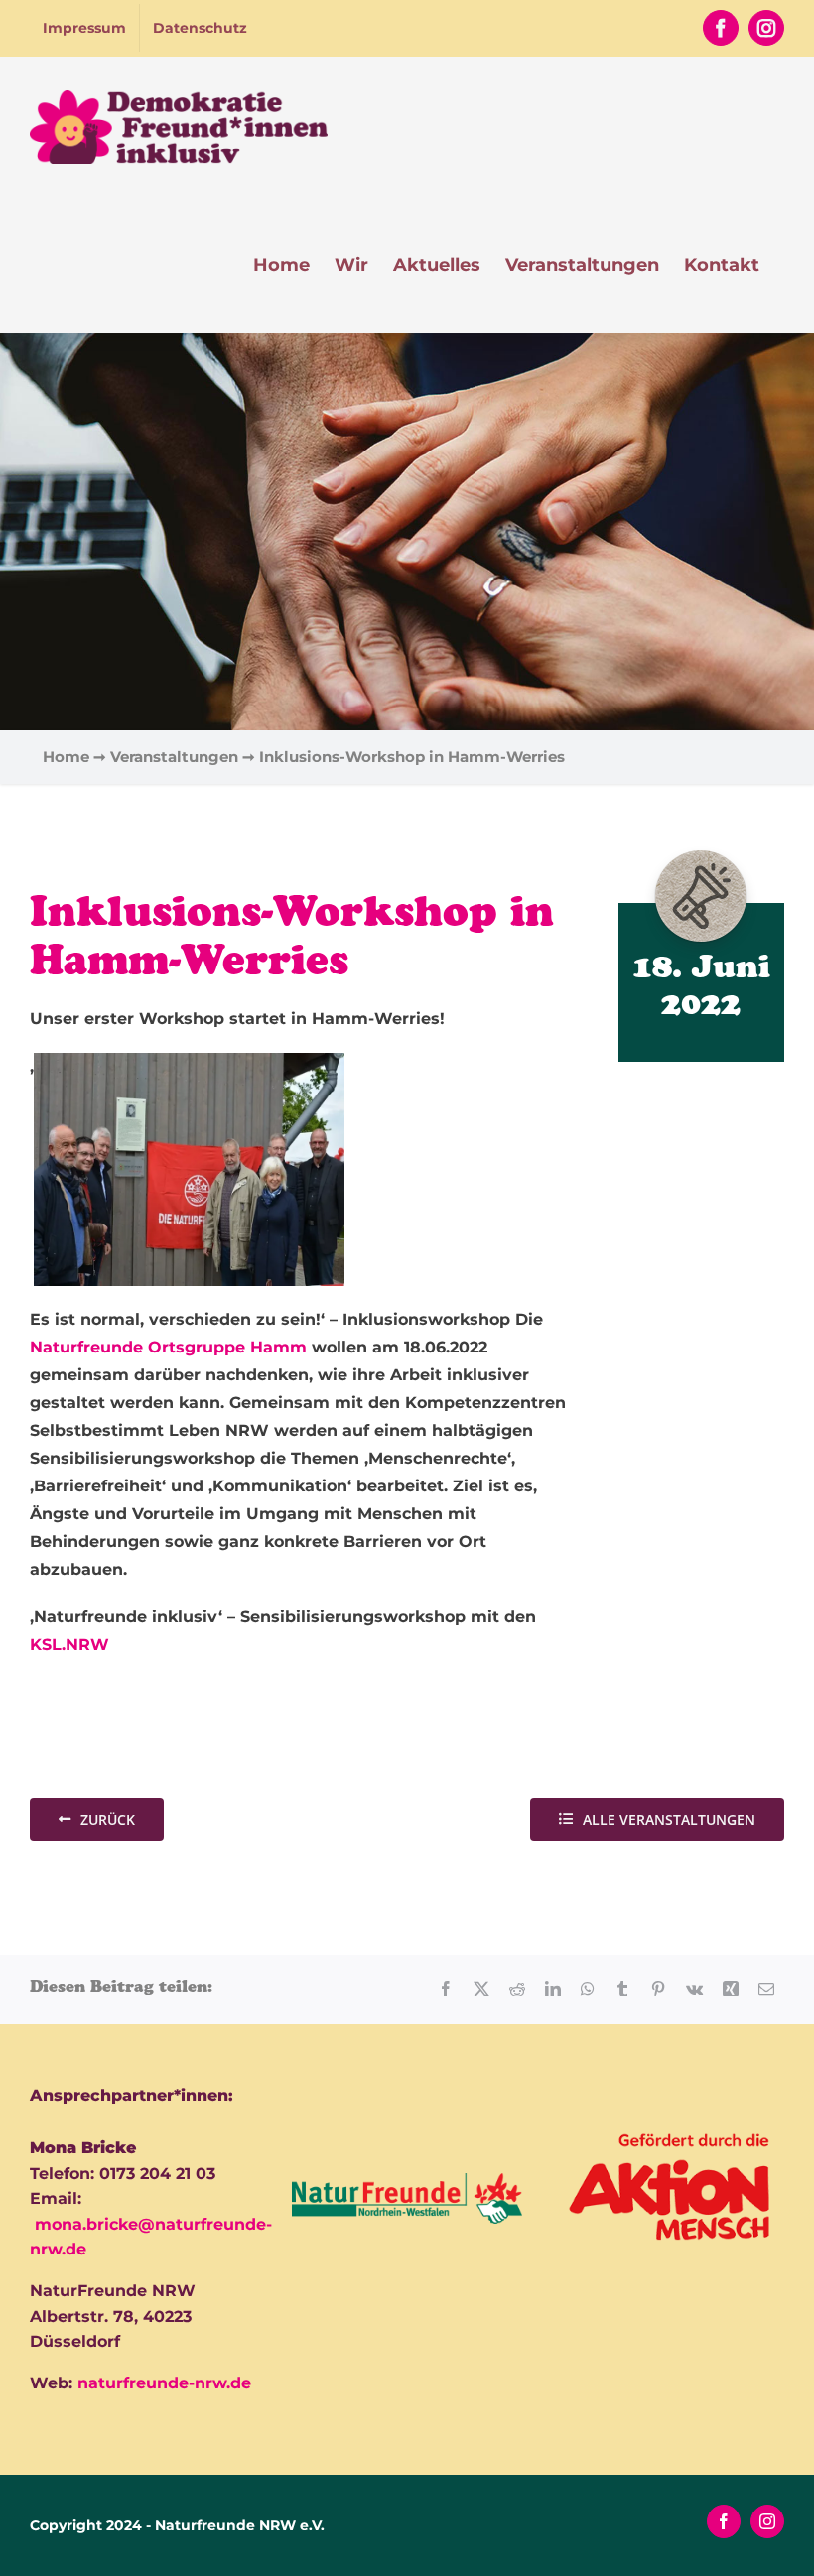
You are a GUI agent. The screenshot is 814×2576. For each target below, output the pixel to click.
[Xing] (731, 1989)
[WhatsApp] (588, 1989)
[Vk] (694, 1989)
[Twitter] (481, 1989)
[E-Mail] (766, 1989)
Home (66, 757)
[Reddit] (517, 1989)
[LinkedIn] (553, 1989)
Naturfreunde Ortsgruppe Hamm (168, 1347)
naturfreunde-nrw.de (164, 2383)
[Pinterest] (658, 1989)
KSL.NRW (69, 1645)
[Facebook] (446, 1989)
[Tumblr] (622, 1989)
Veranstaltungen (174, 757)
